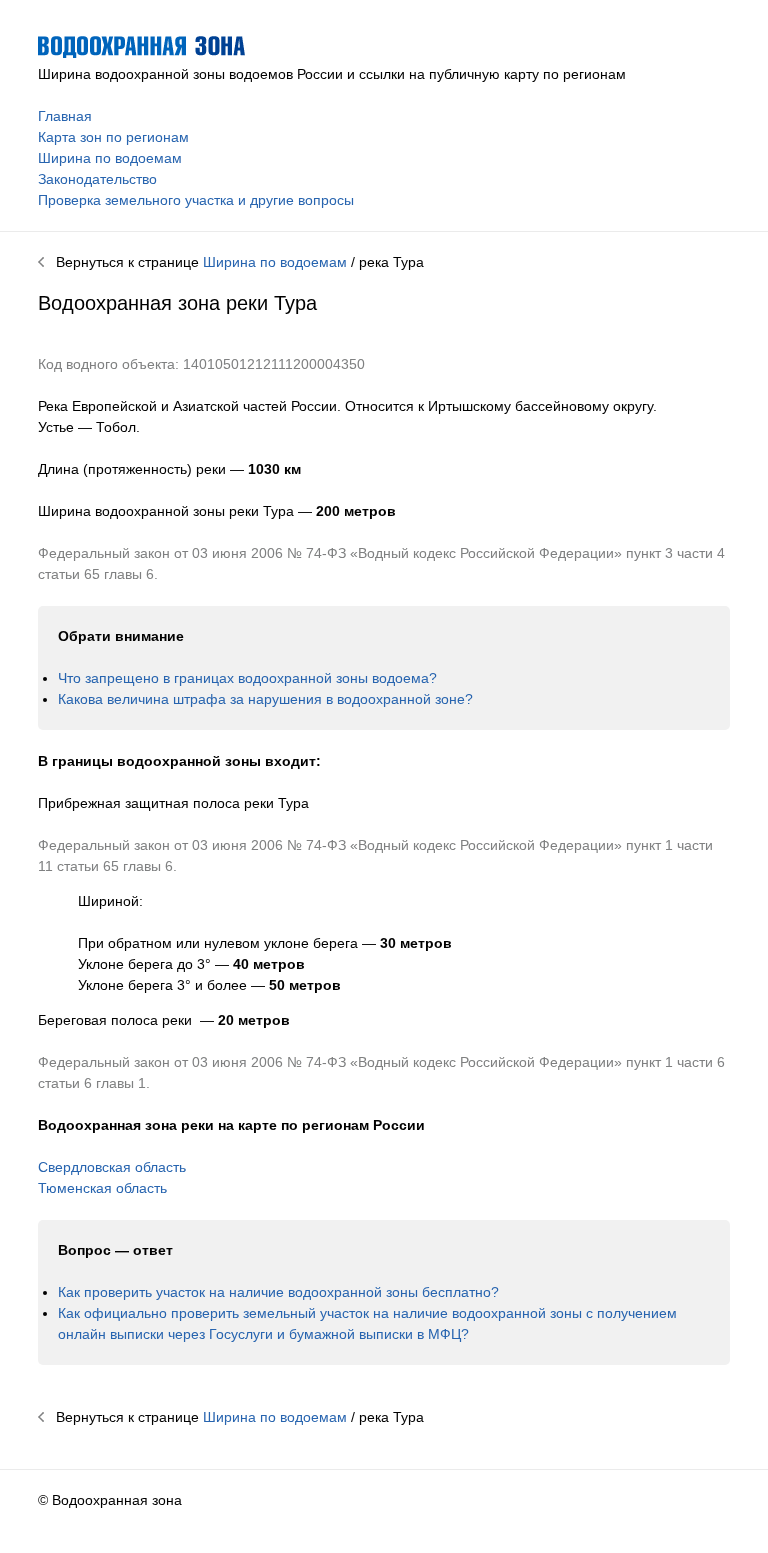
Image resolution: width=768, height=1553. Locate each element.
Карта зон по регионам (113, 137)
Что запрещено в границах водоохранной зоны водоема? (247, 678)
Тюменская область (102, 1188)
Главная (65, 116)
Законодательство (97, 179)
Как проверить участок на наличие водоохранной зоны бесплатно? (278, 1292)
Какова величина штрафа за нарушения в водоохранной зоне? (265, 699)
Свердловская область (112, 1167)
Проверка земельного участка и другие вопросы (196, 200)
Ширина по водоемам (110, 158)
